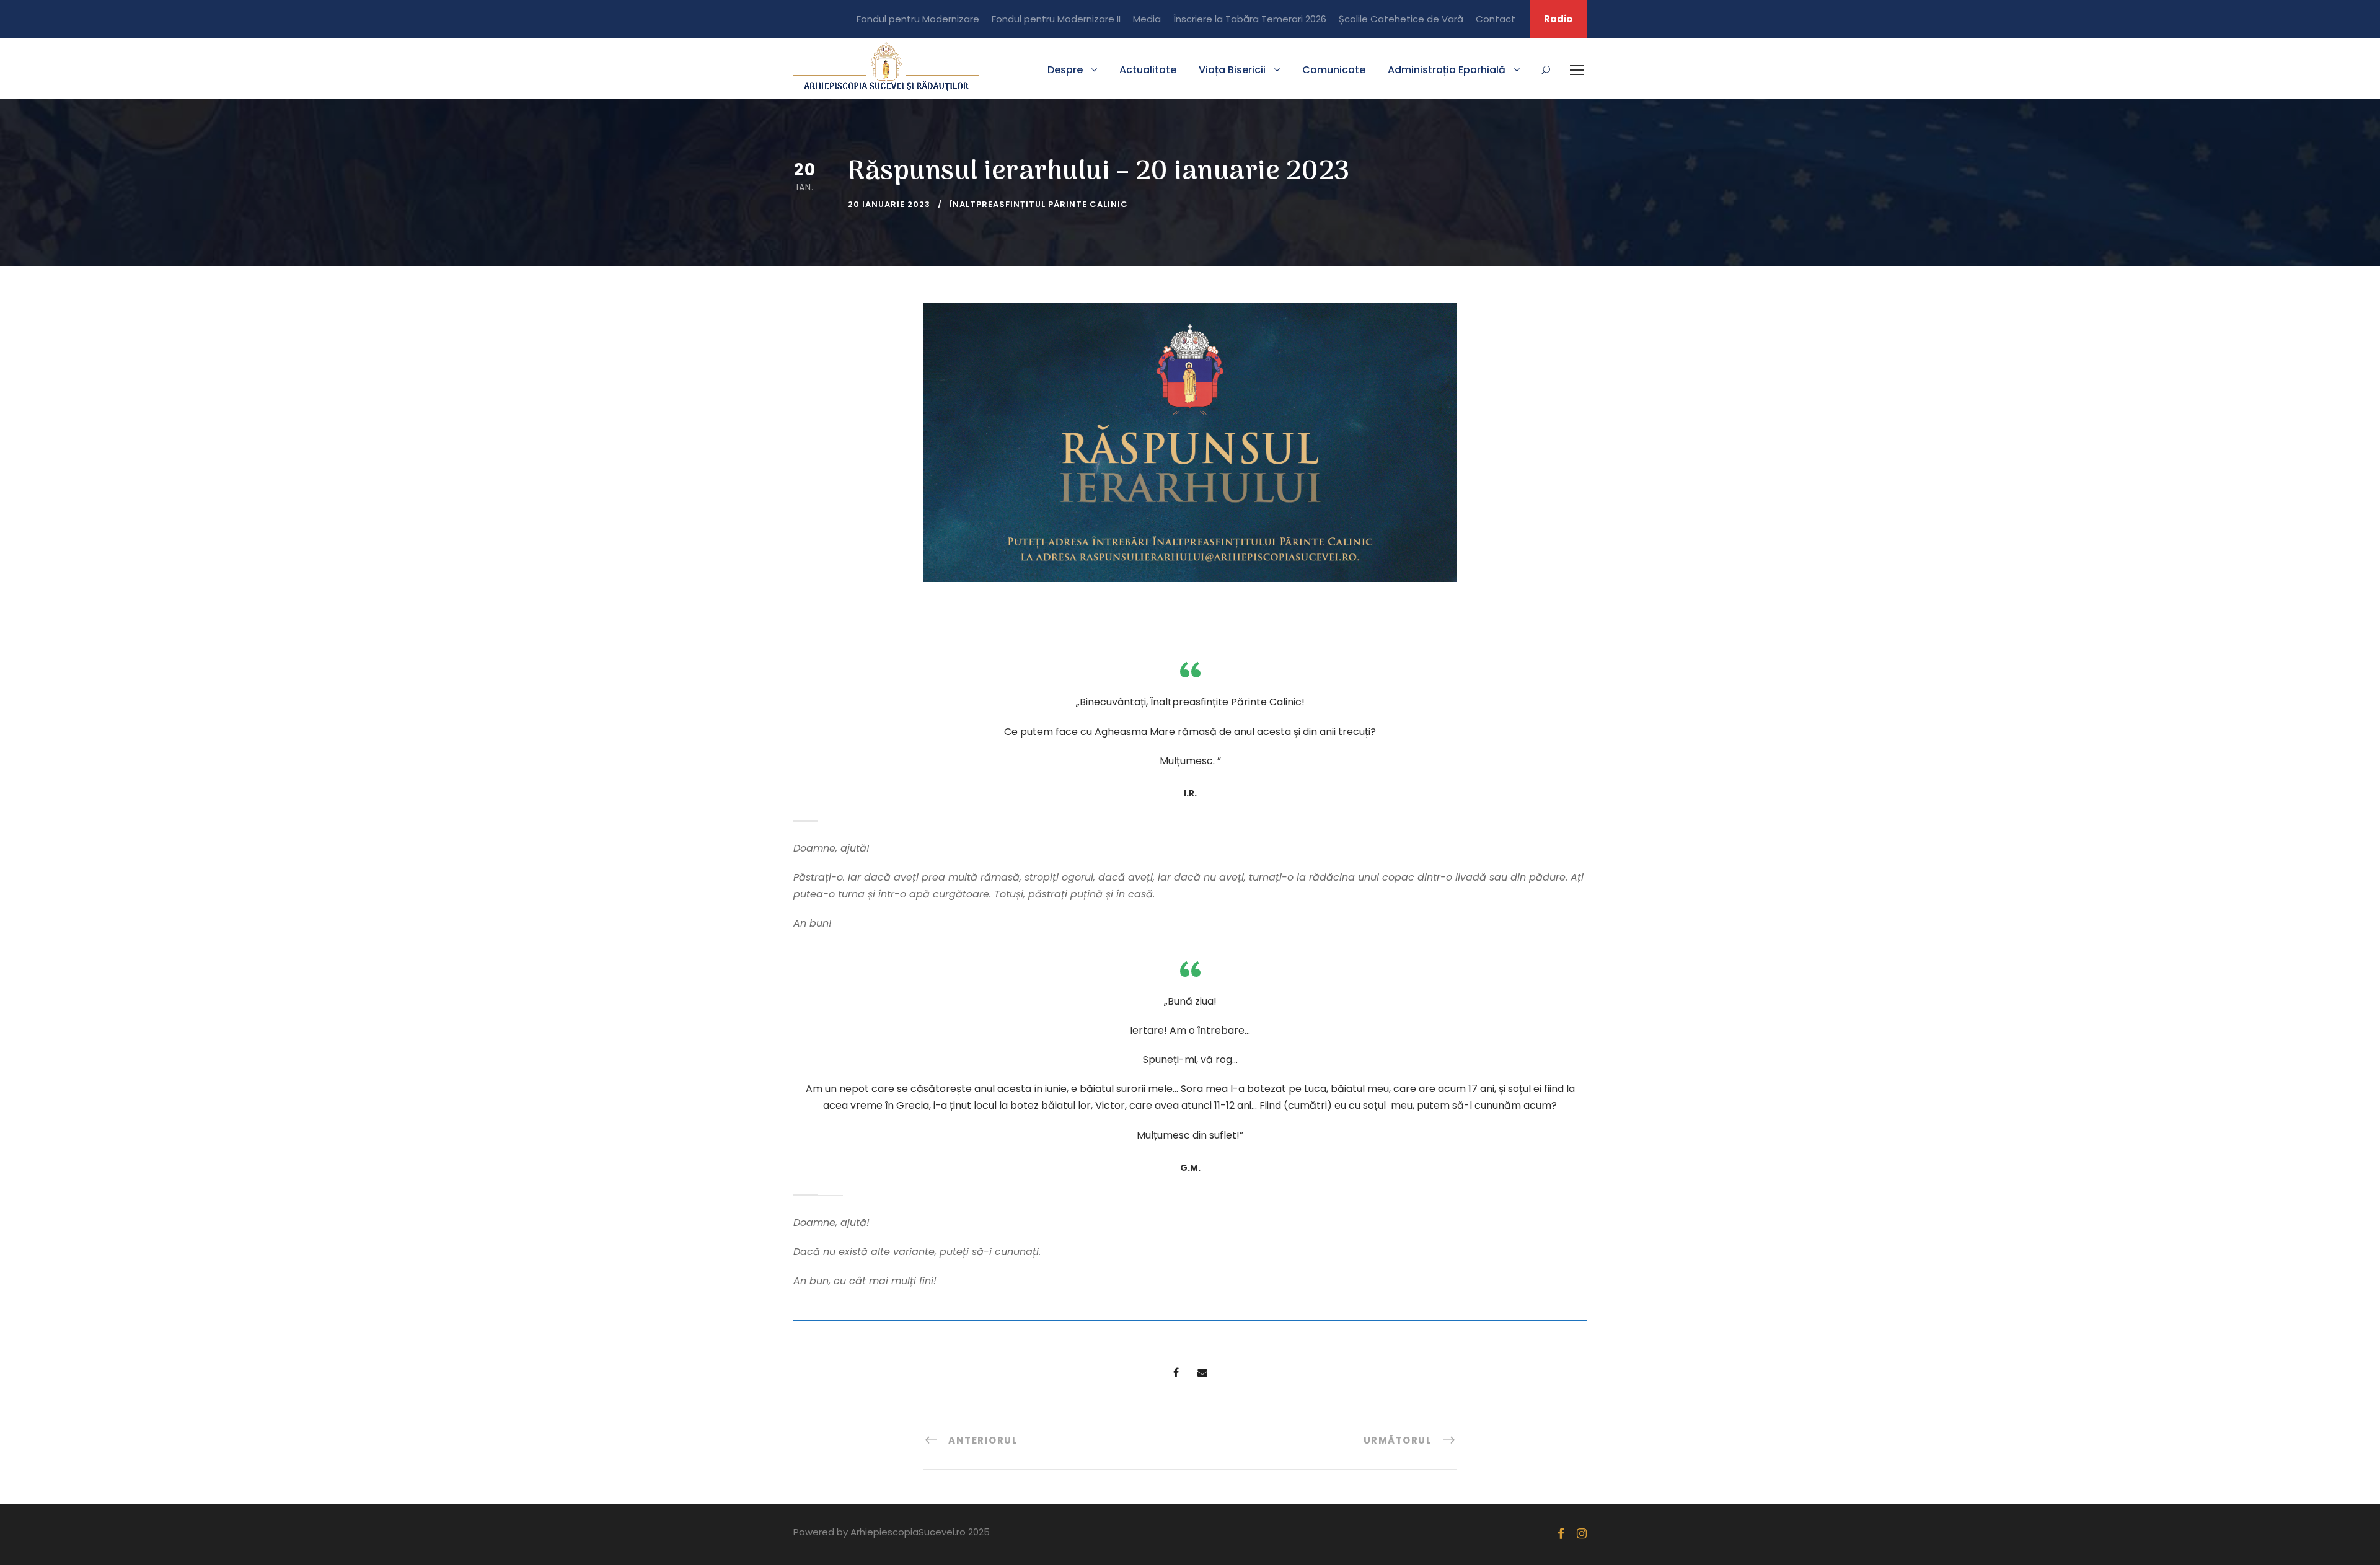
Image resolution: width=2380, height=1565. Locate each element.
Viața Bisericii (1232, 70)
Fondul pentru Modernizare (918, 19)
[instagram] (1582, 1534)
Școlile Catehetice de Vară (1401, 19)
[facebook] (1561, 1534)
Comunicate (1334, 70)
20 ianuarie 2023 (889, 204)
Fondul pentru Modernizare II (1056, 19)
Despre (1065, 70)
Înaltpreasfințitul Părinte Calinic (1039, 204)
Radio (1558, 19)
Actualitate (1148, 70)
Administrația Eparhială (1447, 70)
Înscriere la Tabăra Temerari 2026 (1250, 19)
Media (1147, 19)
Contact (1496, 19)
